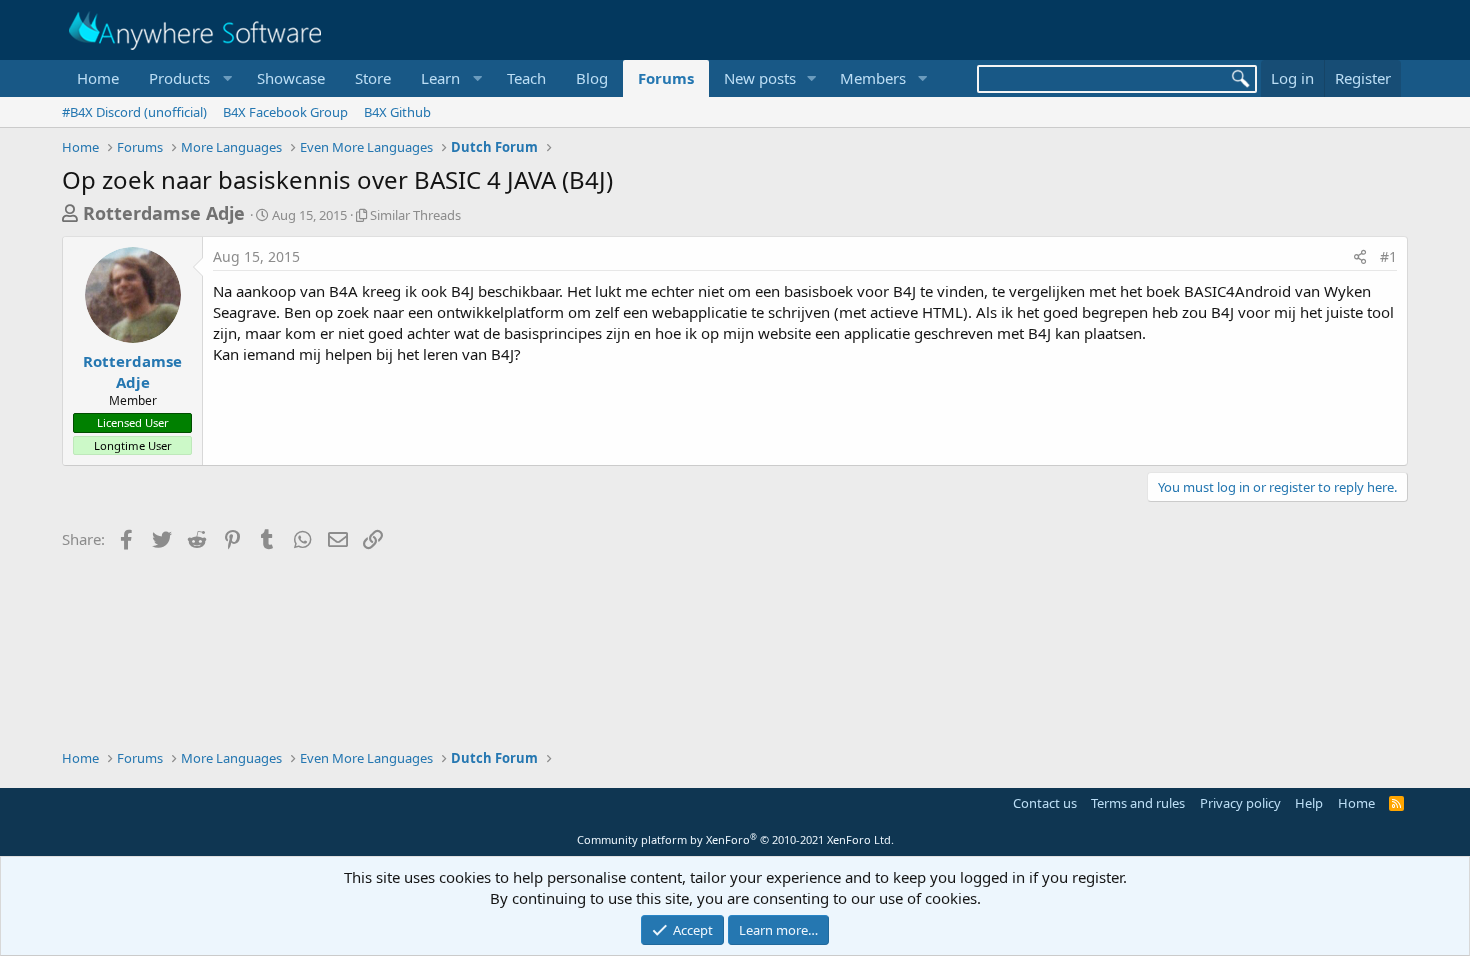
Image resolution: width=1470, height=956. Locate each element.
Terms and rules (1138, 803)
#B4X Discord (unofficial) (134, 112)
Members (873, 78)
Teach (526, 78)
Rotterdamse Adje (164, 213)
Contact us (1045, 803)
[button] (188, 78)
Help (1309, 803)
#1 (1388, 256)
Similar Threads (415, 215)
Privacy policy (1240, 803)
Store (373, 78)
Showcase (291, 78)
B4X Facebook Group (285, 112)
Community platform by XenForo (735, 839)
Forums (666, 78)
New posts (760, 78)
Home (98, 78)
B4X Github (397, 112)
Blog (592, 78)
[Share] (1360, 257)
